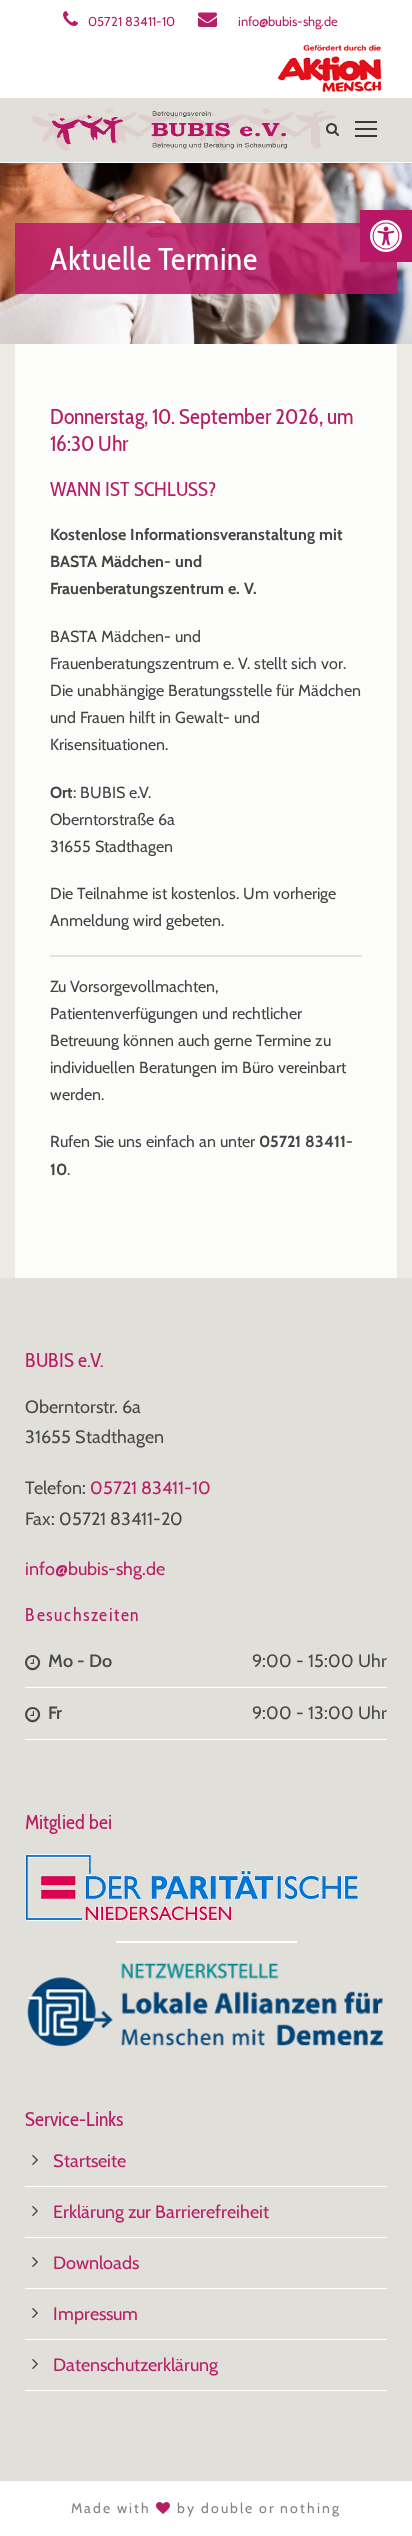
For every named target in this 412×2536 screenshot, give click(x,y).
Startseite (89, 2161)
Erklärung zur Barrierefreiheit (161, 2212)
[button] (386, 236)
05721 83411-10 (131, 21)
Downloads (96, 2263)
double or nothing (271, 2508)
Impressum (95, 2314)
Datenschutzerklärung (135, 2365)
